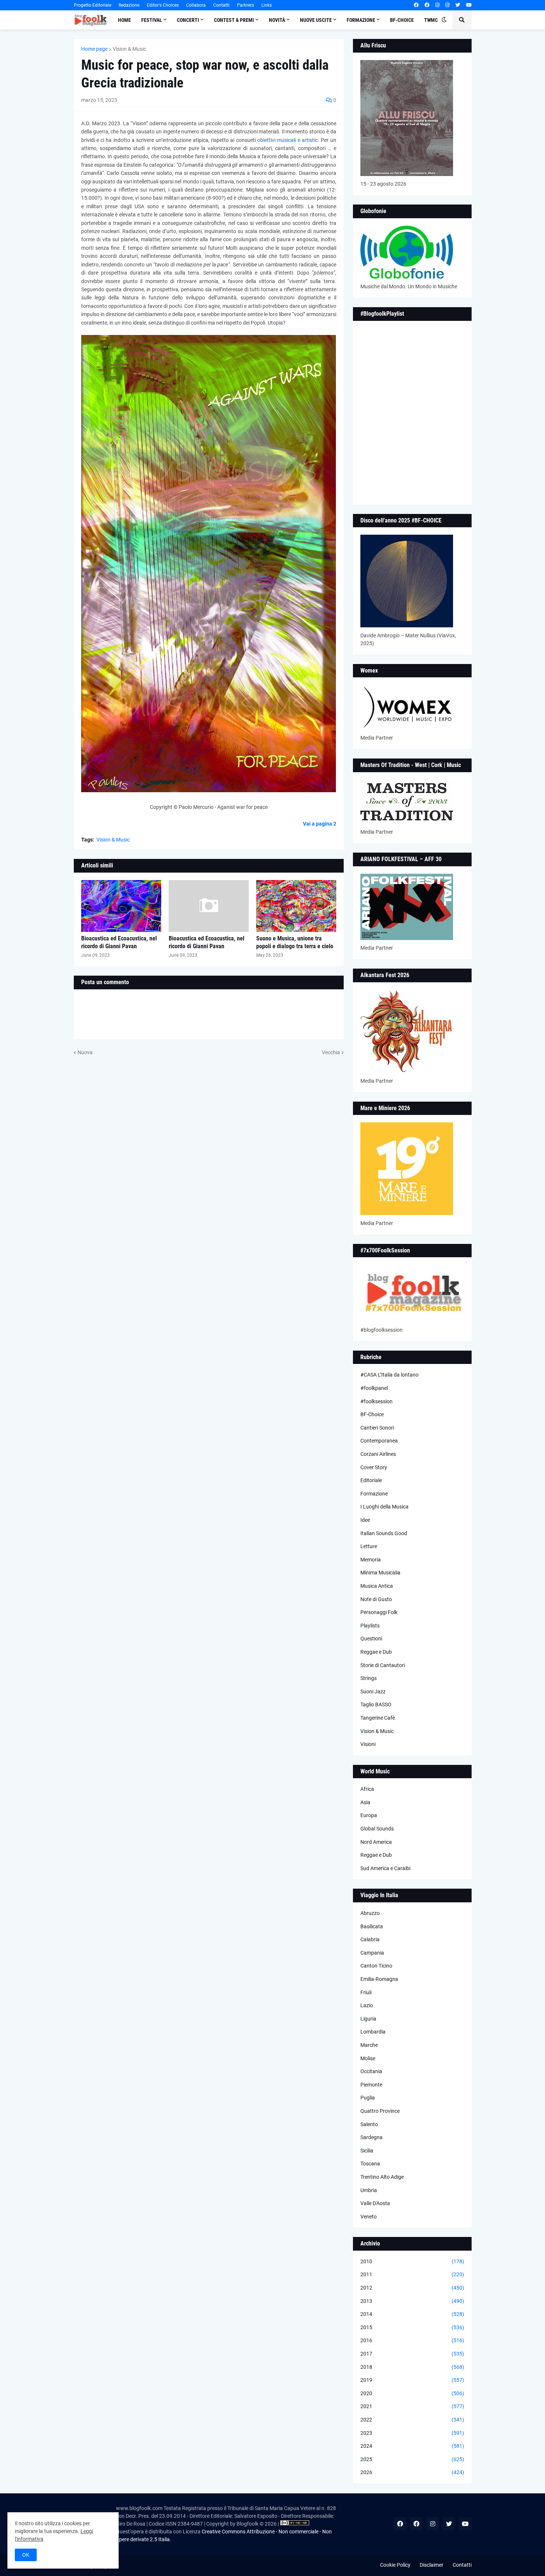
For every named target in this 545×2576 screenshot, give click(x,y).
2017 (412, 2354)
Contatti (221, 5)
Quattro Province (380, 2111)
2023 (412, 2433)
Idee (365, 1520)
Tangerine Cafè (378, 1718)
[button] (444, 20)
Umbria (369, 2190)
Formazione (374, 1494)
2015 (412, 2327)
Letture (369, 1546)
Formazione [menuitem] (361, 20)
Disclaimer (432, 2565)
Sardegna (371, 2137)
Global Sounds (377, 1829)
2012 (412, 2288)
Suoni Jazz (373, 1692)
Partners (245, 5)
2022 (412, 2420)
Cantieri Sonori (377, 1428)
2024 (412, 2446)
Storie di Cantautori (383, 1665)
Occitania (371, 2071)
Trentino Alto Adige (382, 2177)
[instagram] (437, 5)
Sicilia (367, 2151)
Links (267, 5)
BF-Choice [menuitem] (402, 20)
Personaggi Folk (379, 1612)
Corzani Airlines (378, 1454)
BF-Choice (372, 1414)
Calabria (370, 1939)
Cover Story (374, 1467)
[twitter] (458, 5)
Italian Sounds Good (384, 1533)
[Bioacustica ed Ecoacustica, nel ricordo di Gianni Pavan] (121, 906)
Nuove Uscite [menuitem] (316, 20)
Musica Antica (377, 1586)
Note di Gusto (376, 1599)
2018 (412, 2367)
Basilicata (372, 1926)
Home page (94, 49)
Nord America (376, 1842)
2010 (412, 2261)
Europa (369, 1815)
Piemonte (371, 2085)
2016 (412, 2340)
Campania (372, 1953)
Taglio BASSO (376, 1704)
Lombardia (373, 2032)
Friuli (366, 1992)
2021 (412, 2406)
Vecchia (331, 1052)
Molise (368, 2058)
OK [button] (26, 2555)
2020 (412, 2393)
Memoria (371, 1560)
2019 (412, 2380)
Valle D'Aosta (375, 2203)
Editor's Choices (163, 5)
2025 (412, 2459)
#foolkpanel (374, 1388)
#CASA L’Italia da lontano (389, 1375)
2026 (412, 2472)
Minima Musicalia (380, 1573)
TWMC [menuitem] (431, 20)
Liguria (368, 2019)
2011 (412, 2274)
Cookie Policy (395, 2565)
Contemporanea (379, 1441)
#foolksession (376, 1401)
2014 (412, 2314)
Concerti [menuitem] (188, 20)
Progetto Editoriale (93, 5)
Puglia (368, 2098)
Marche (369, 2045)
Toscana (370, 2164)
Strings (369, 1678)
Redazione (129, 5)
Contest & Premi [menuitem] (234, 20)
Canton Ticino (376, 1966)
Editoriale (371, 1480)
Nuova (85, 1052)
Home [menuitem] (124, 20)
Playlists (370, 1626)
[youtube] (469, 5)
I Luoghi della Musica (384, 1507)
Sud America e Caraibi (385, 1868)
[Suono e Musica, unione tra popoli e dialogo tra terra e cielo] (296, 906)
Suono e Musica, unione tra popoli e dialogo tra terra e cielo (295, 942)
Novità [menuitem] (277, 20)
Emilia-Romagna (379, 1979)
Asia (365, 1802)
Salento (369, 2124)
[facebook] (416, 5)
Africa (367, 1789)
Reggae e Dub (376, 1652)
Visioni (368, 1744)
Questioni (371, 1639)
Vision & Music (129, 49)
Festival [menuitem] (152, 20)
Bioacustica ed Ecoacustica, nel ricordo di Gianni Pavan (119, 942)
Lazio (367, 2005)
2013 (412, 2301)
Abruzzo (370, 1913)
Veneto (369, 2217)
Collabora (196, 5)
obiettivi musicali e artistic (288, 140)
